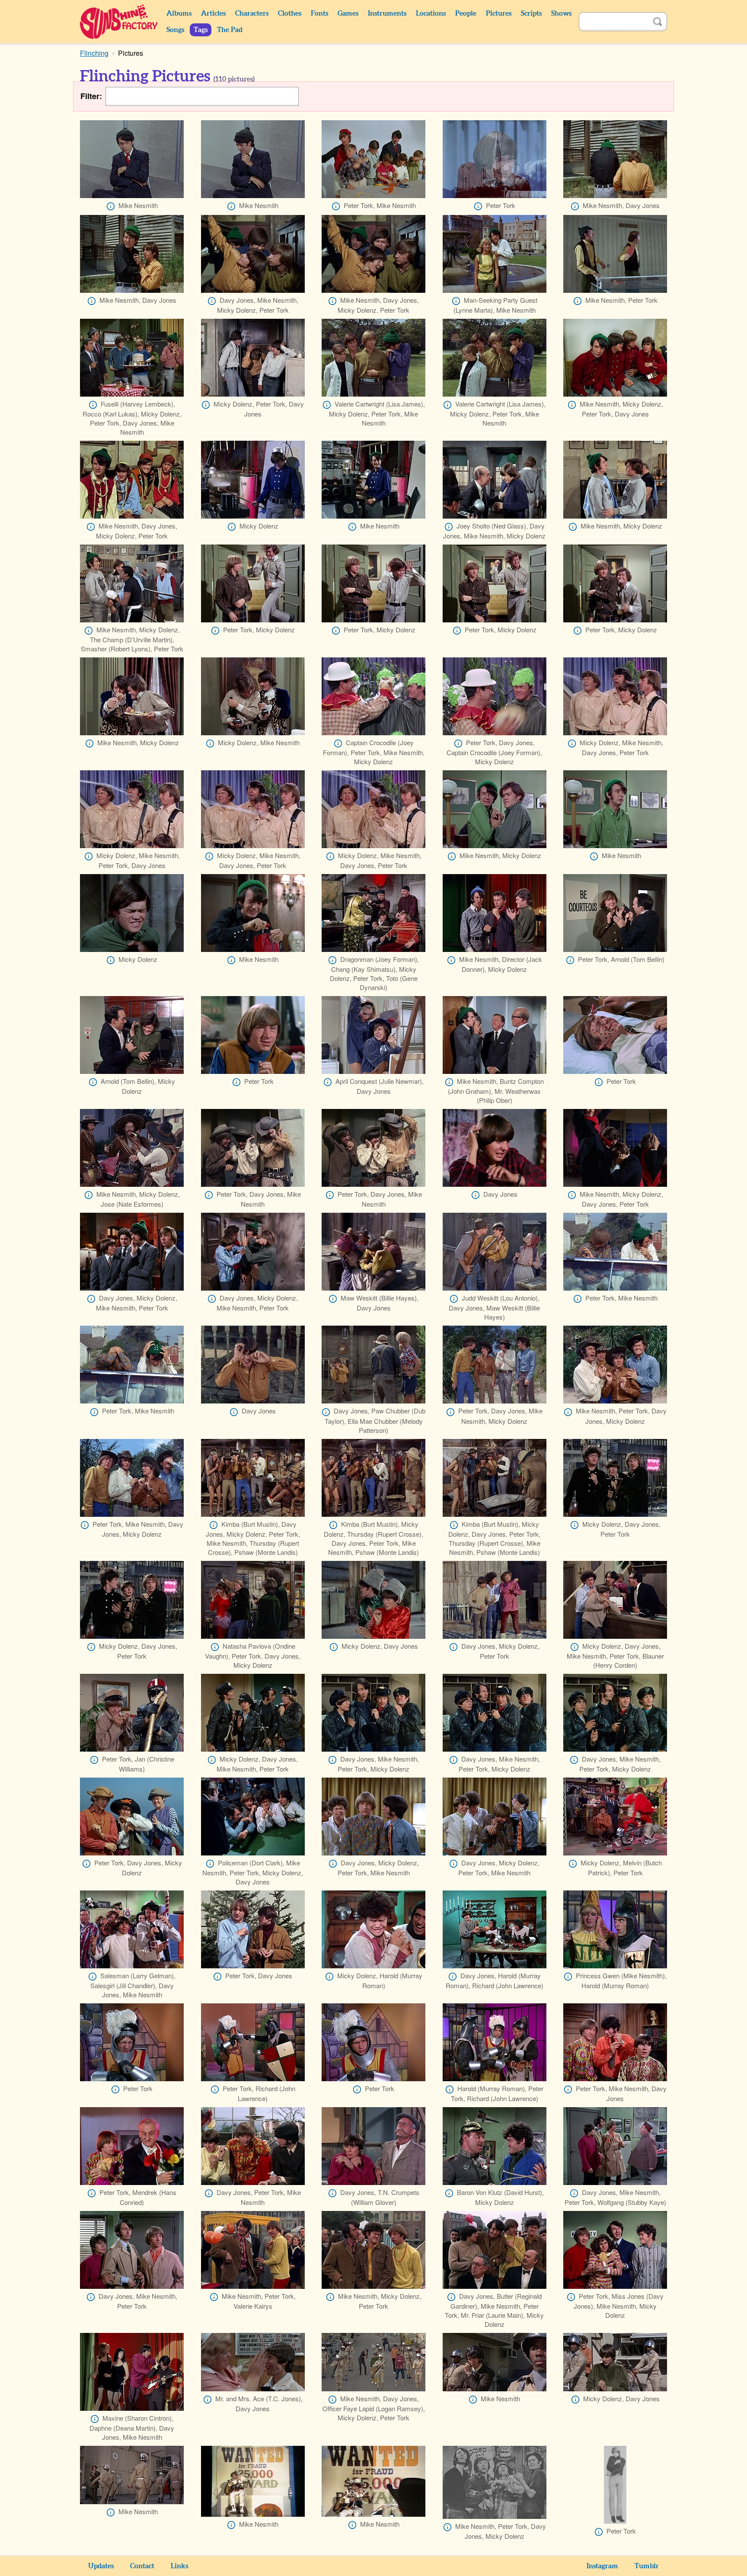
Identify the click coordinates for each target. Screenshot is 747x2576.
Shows (561, 13)
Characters (252, 13)
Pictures (499, 13)
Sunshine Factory (119, 22)
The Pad (230, 30)
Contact (142, 2566)
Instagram (602, 2566)
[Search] (658, 22)
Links (179, 2566)
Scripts (531, 13)
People (466, 13)
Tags (201, 30)
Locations (431, 13)
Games (348, 13)
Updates (101, 2566)
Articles (213, 13)
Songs (175, 30)
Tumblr (647, 2566)
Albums (179, 13)
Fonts (319, 13)
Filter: (91, 96)
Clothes (290, 13)
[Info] (111, 206)
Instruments (387, 13)
